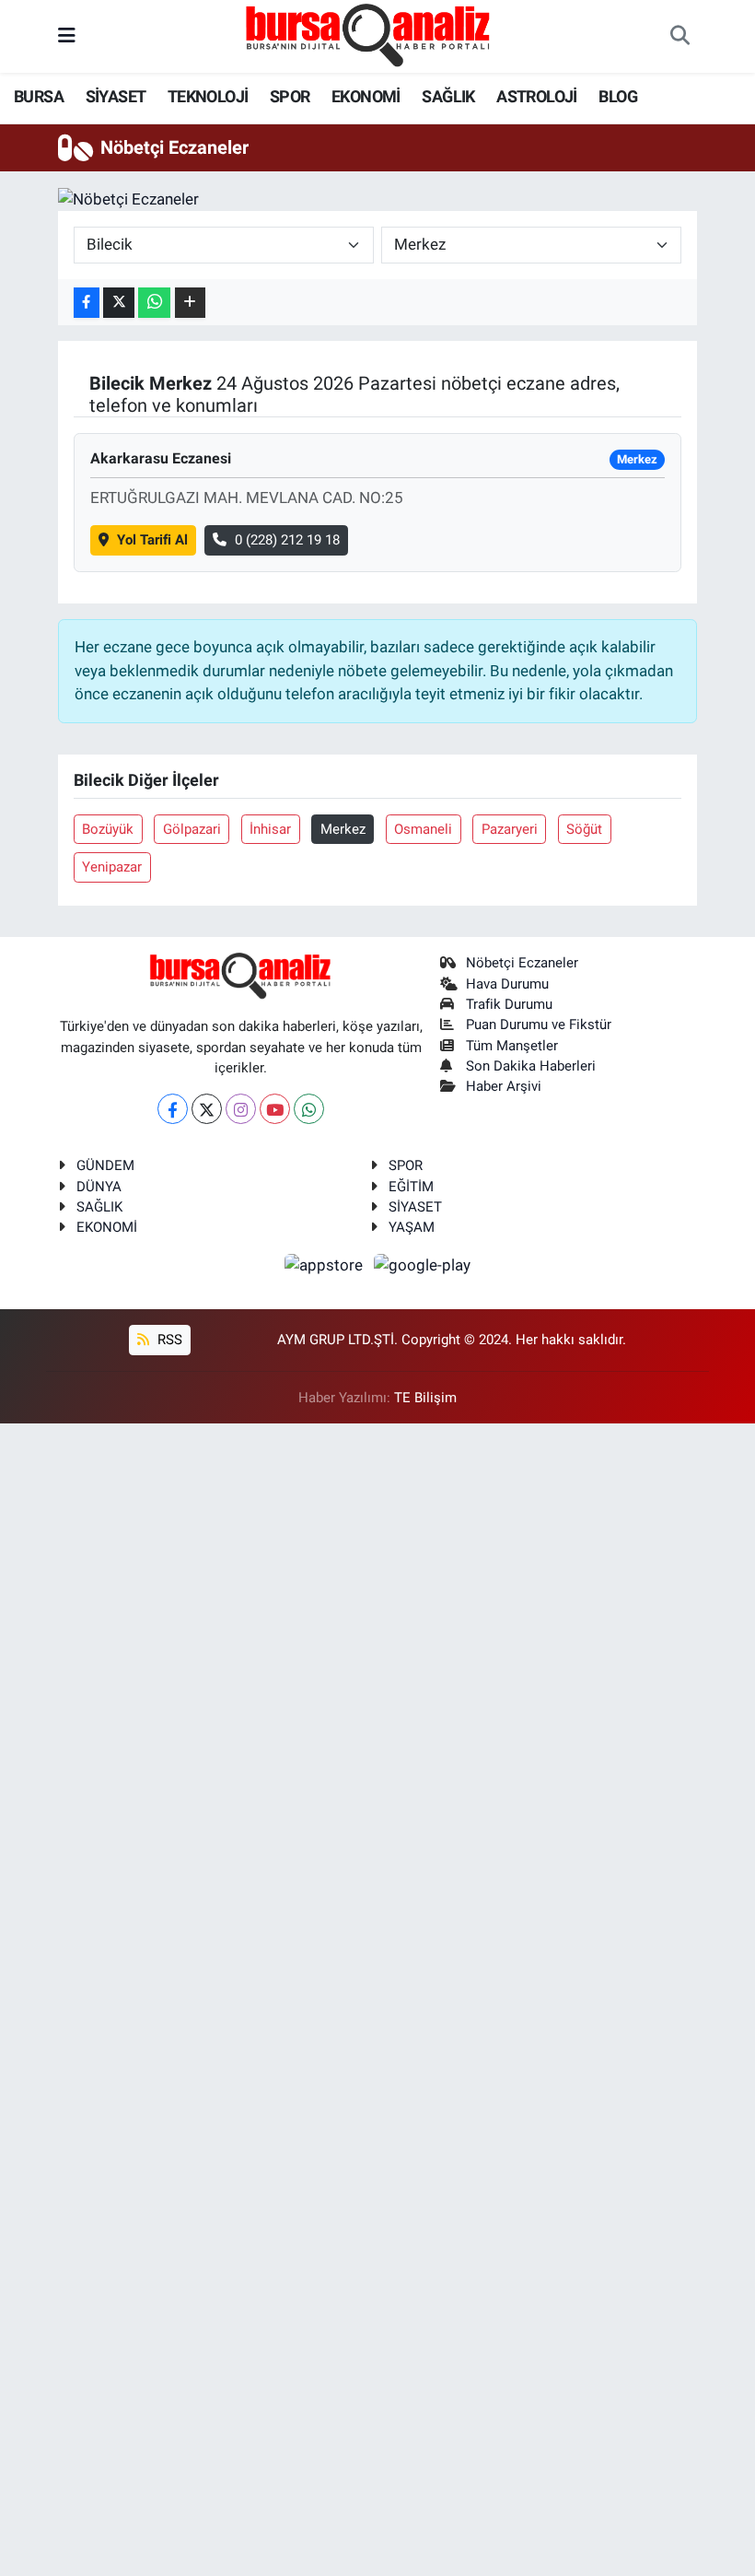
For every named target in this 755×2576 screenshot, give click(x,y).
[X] (207, 1109)
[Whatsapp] (309, 1109)
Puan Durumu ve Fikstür (539, 1025)
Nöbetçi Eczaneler (522, 963)
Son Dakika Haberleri (531, 1066)
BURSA (39, 96)
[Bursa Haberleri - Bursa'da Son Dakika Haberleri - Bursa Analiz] (369, 35)
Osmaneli (423, 829)
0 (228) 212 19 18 (287, 540)
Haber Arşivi (504, 1086)
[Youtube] (275, 1109)
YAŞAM (412, 1227)
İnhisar (270, 829)
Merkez (343, 829)
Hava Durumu (507, 984)
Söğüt (584, 829)
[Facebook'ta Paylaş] (87, 303)
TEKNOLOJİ (208, 96)
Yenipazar (112, 867)
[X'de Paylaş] (119, 303)
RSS (168, 1340)
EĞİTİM (411, 1187)
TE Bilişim (425, 1398)
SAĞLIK (448, 96)
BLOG (618, 96)
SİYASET (116, 96)
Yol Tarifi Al (152, 540)
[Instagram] (241, 1109)
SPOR (290, 96)
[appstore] (326, 1264)
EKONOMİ (366, 96)
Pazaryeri (510, 829)
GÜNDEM (105, 1165)
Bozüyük (108, 829)
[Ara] (679, 37)
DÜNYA (99, 1187)
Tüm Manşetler (512, 1046)
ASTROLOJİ (537, 96)
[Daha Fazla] (190, 303)
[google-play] (423, 1264)
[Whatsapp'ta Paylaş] (154, 303)
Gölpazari (192, 829)
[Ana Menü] (67, 36)
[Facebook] (173, 1109)
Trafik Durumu (509, 1004)
